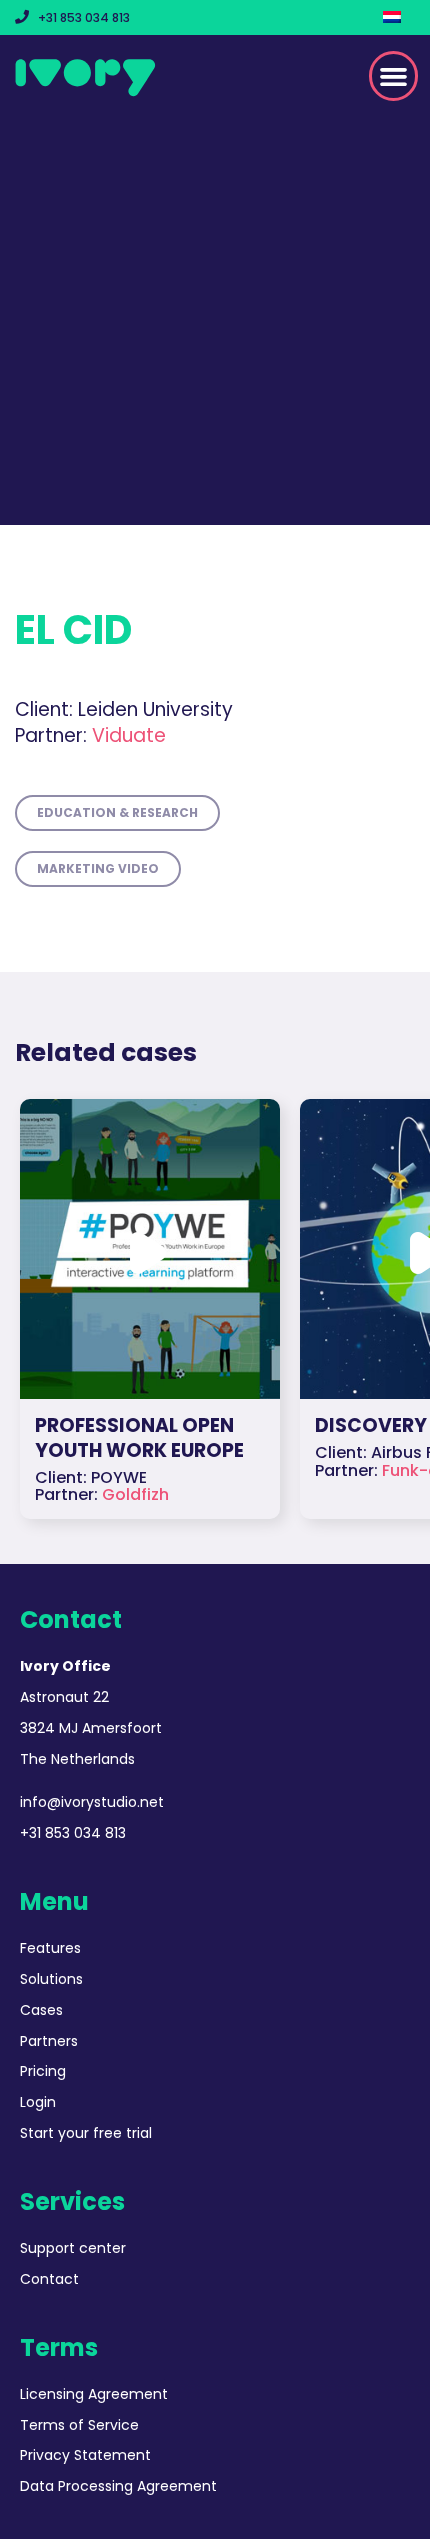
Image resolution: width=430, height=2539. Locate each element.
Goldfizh (135, 1494)
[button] (394, 76)
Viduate (90, 735)
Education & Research (117, 812)
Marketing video (98, 868)
